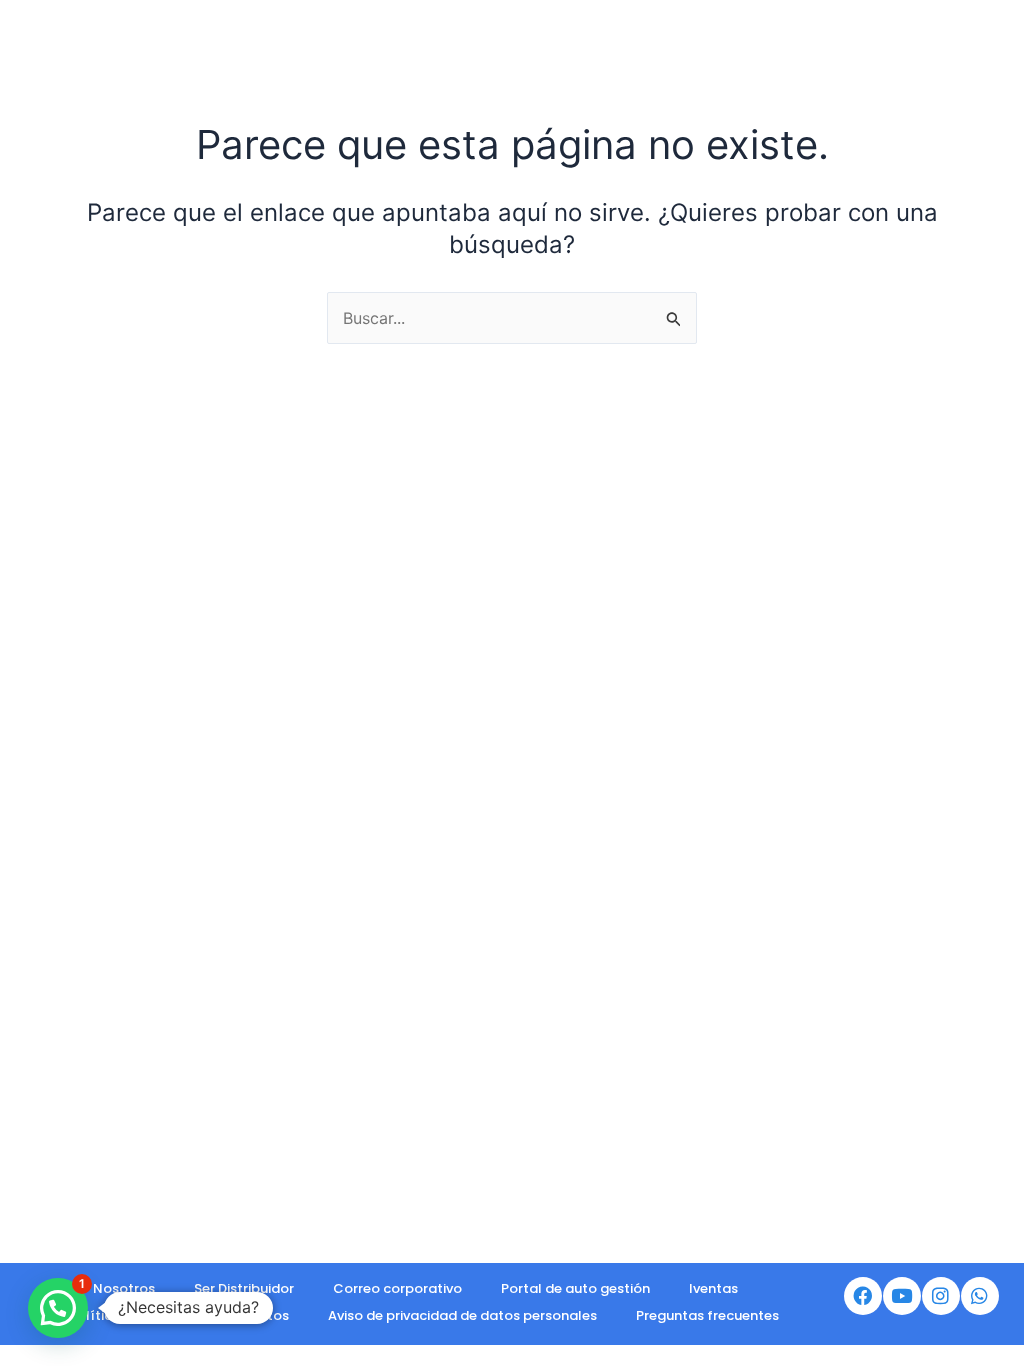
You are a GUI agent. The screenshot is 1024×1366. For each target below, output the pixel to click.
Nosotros (124, 1288)
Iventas (713, 1288)
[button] (58, 1308)
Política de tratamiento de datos (179, 1315)
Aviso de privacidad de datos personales (462, 1315)
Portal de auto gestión (575, 1288)
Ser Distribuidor (244, 1288)
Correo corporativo (397, 1288)
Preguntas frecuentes (707, 1315)
